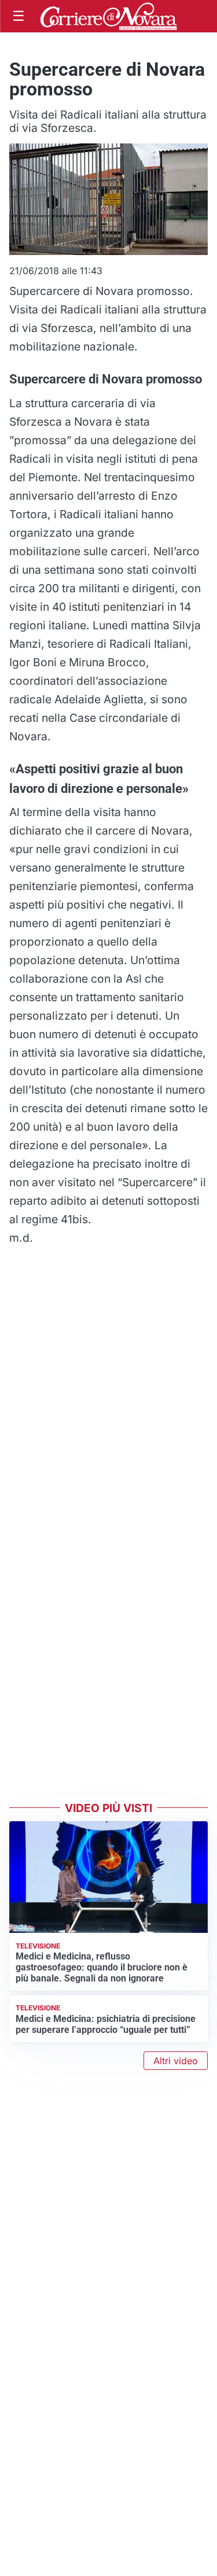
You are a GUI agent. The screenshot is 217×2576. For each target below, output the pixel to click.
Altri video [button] (176, 2061)
